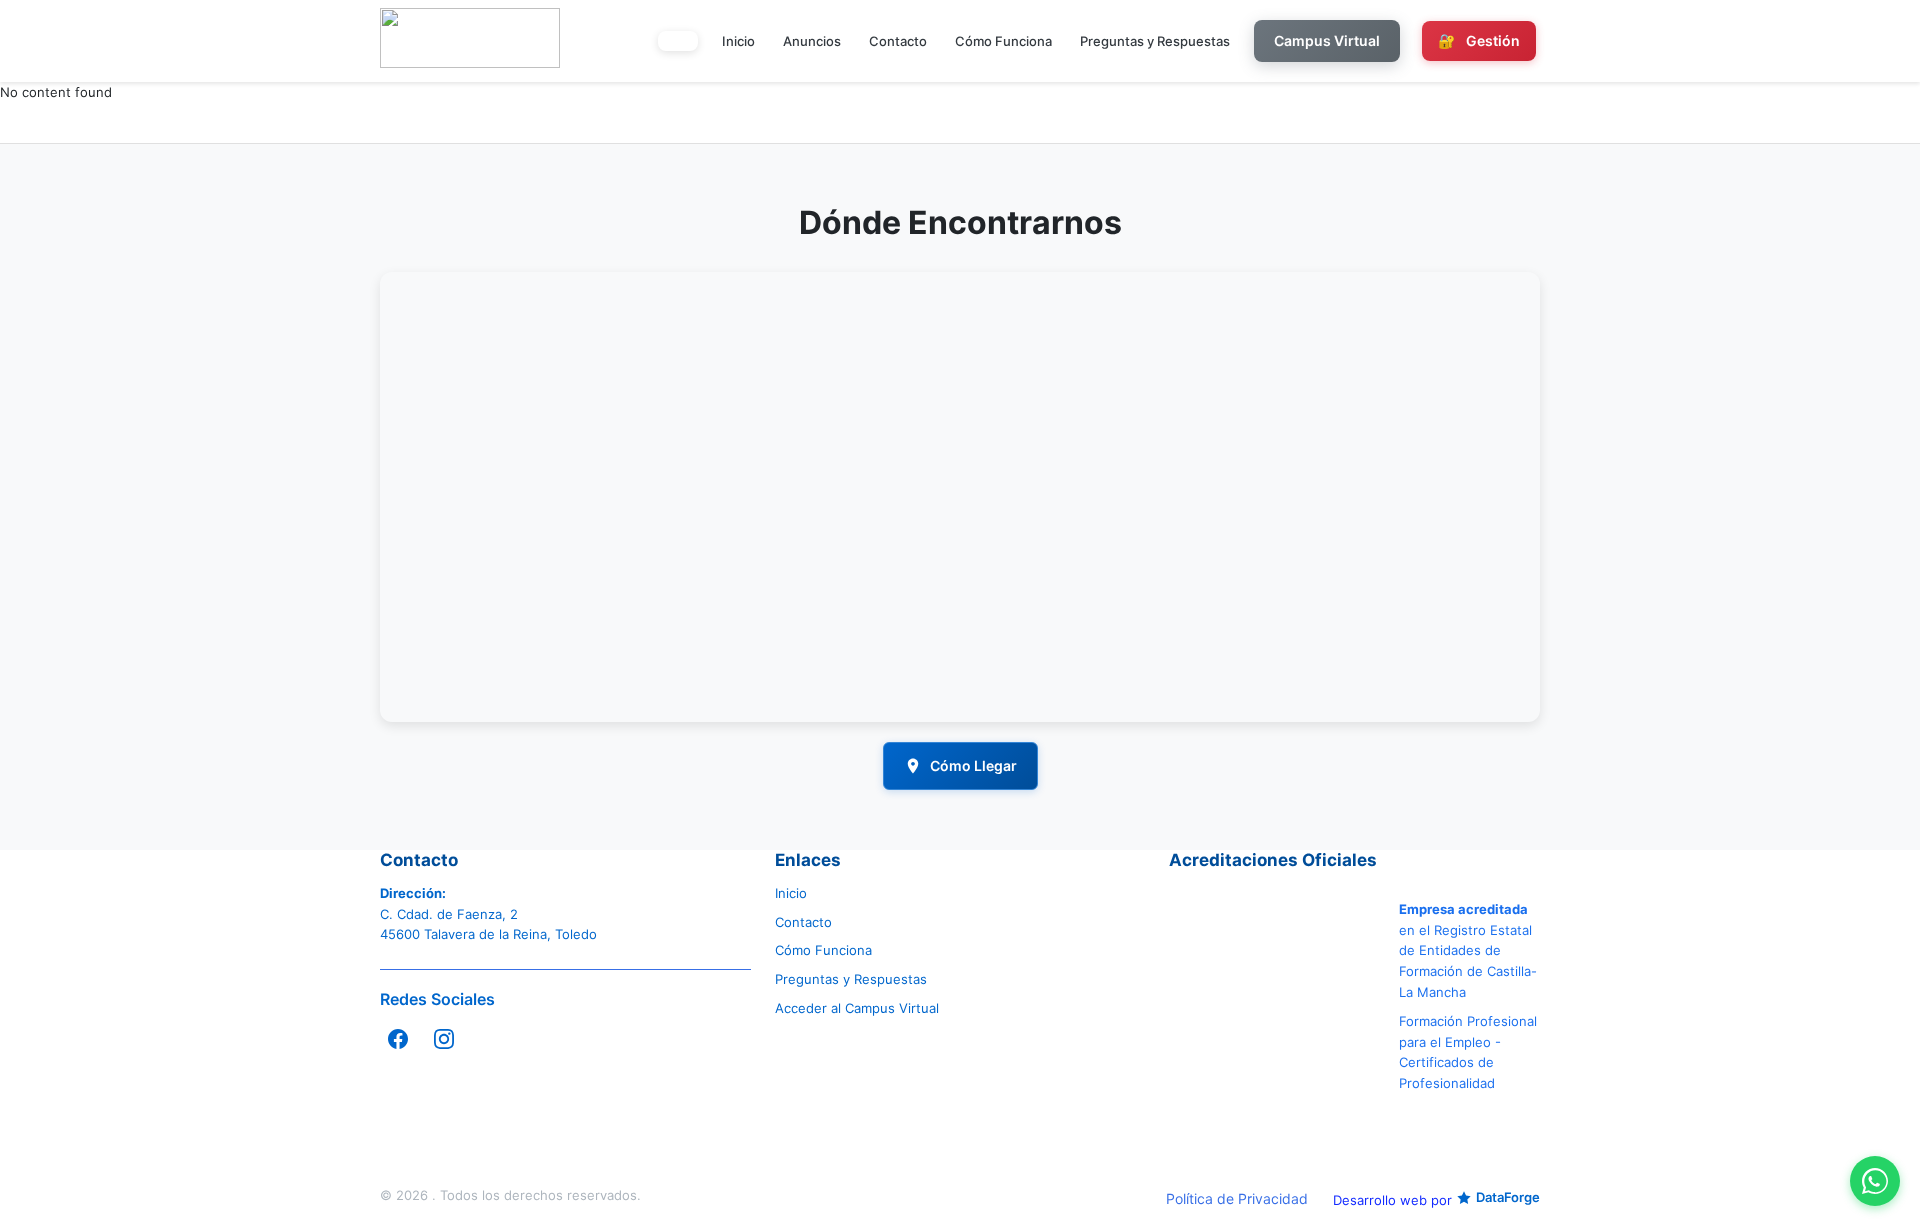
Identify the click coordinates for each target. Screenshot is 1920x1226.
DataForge (1508, 1197)
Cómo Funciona (1003, 41)
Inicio (738, 41)
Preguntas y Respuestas (1155, 41)
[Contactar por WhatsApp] (1875, 1181)
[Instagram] (444, 1039)
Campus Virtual (1327, 40)
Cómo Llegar (973, 765)
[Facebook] (398, 1039)
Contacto (898, 41)
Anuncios (812, 41)
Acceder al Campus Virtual (857, 1008)
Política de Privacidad (1237, 1198)
